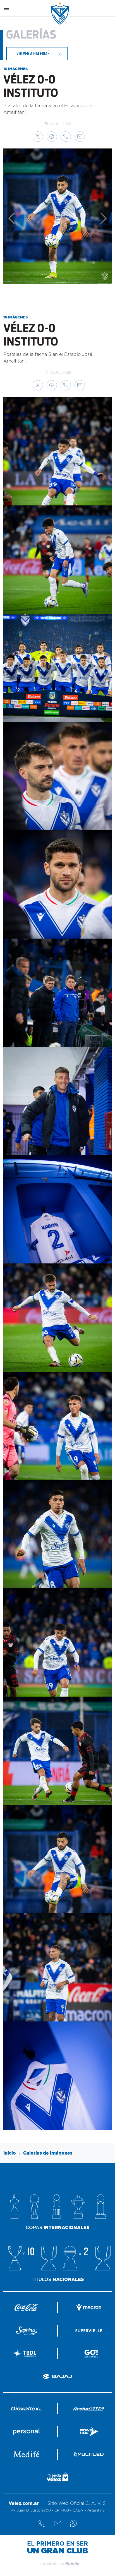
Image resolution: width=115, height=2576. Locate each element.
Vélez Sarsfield (60, 13)
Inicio (10, 2153)
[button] (38, 137)
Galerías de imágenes (48, 2153)
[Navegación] (6, 8)
